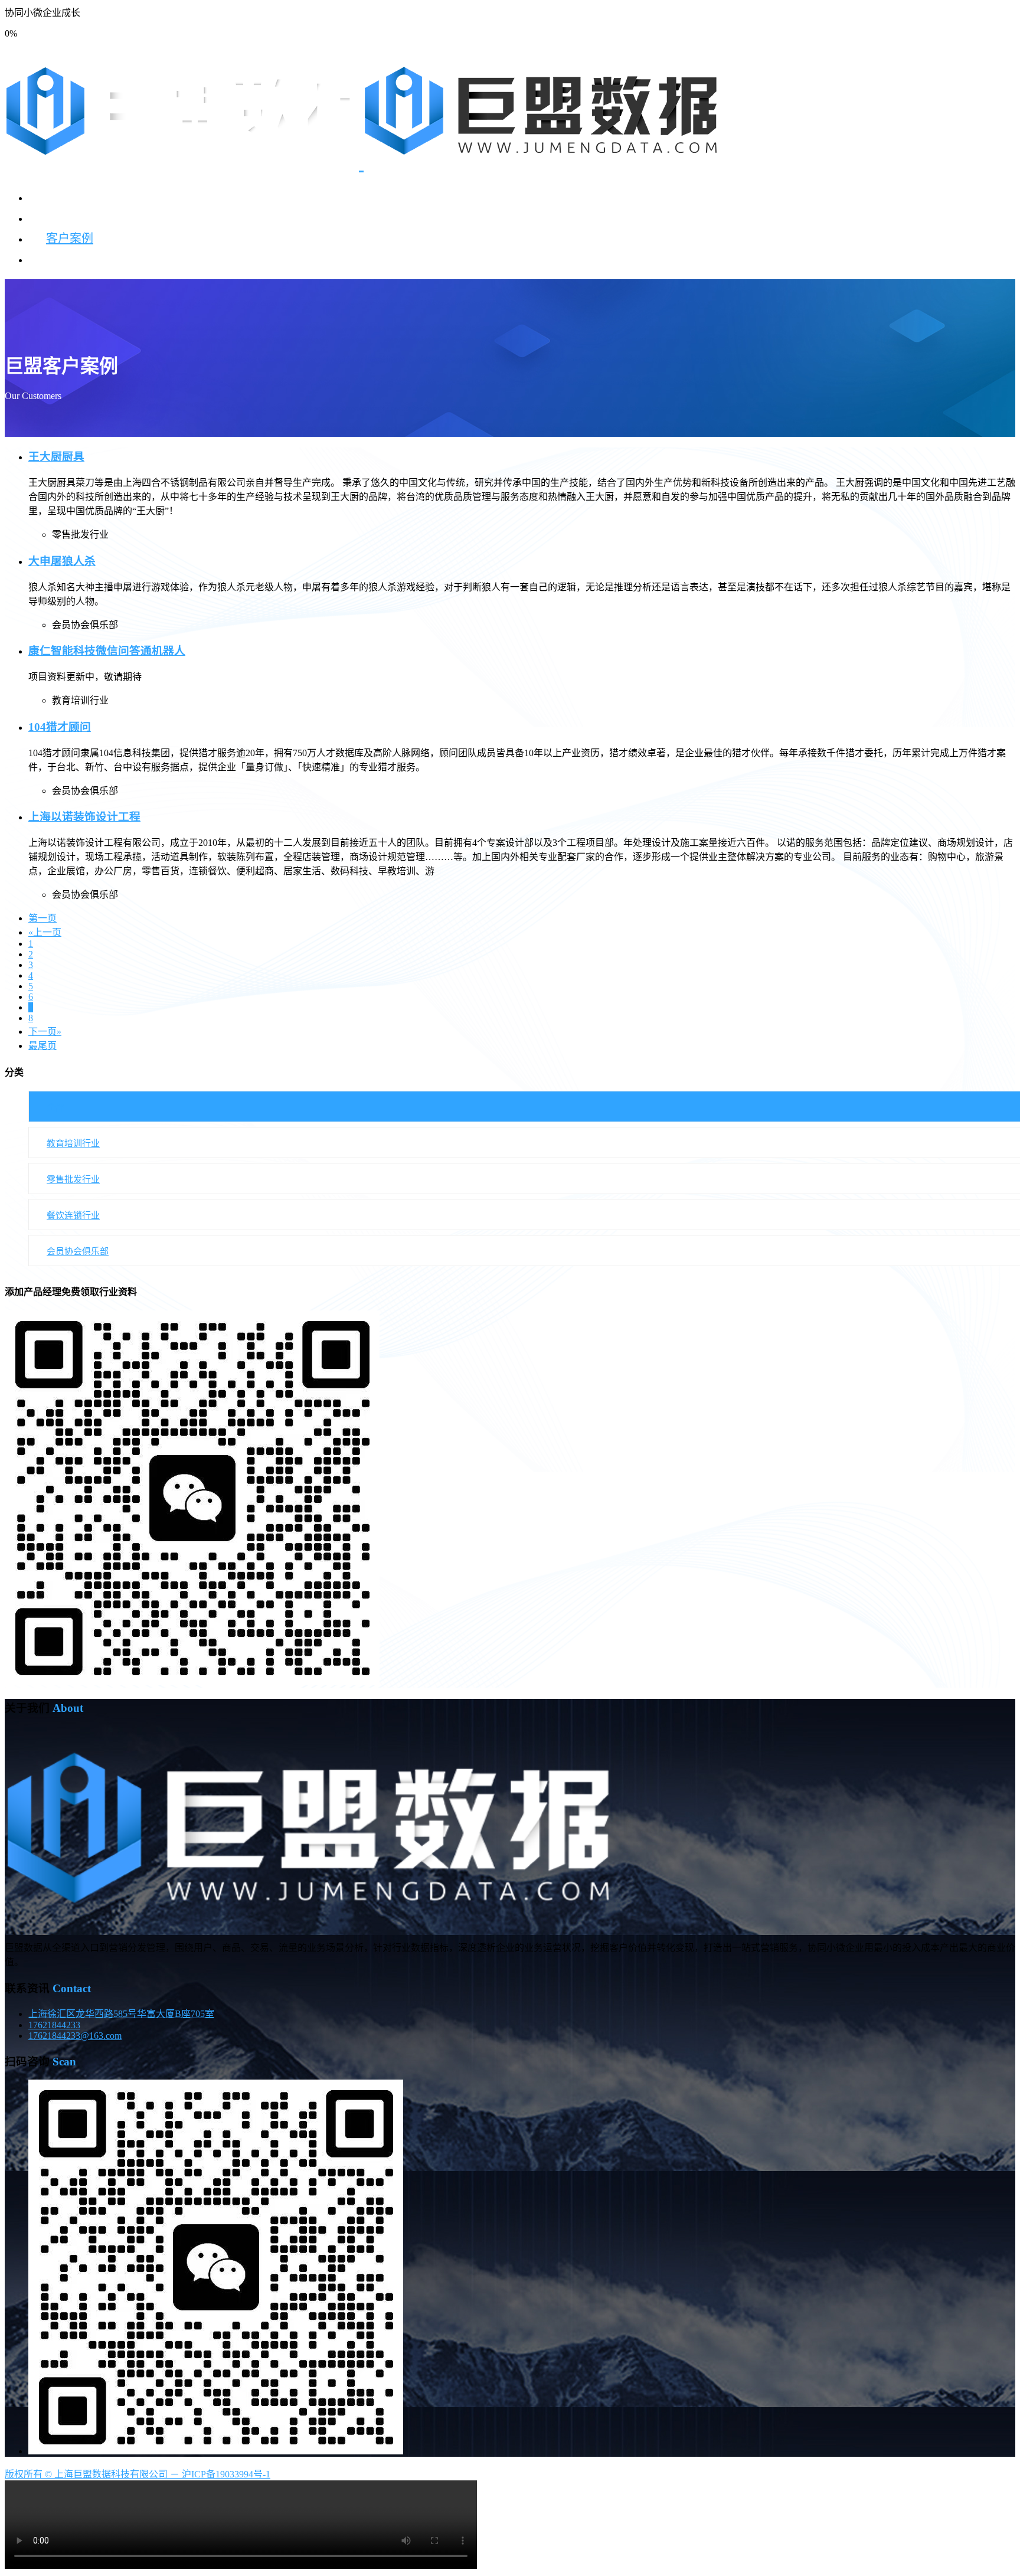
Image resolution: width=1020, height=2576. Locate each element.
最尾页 (42, 1046)
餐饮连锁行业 (73, 1215)
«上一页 (45, 932)
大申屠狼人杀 (62, 561)
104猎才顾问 (60, 727)
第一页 (42, 918)
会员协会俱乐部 (78, 1251)
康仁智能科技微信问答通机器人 (107, 651)
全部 (55, 1107)
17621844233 (54, 2025)
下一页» (45, 1032)
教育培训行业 (73, 1143)
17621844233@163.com (75, 2036)
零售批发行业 (73, 1179)
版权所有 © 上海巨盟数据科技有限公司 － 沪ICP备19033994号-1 (138, 2474)
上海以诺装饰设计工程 (84, 817)
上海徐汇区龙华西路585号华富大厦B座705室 (121, 2014)
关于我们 (70, 259)
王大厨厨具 (56, 457)
